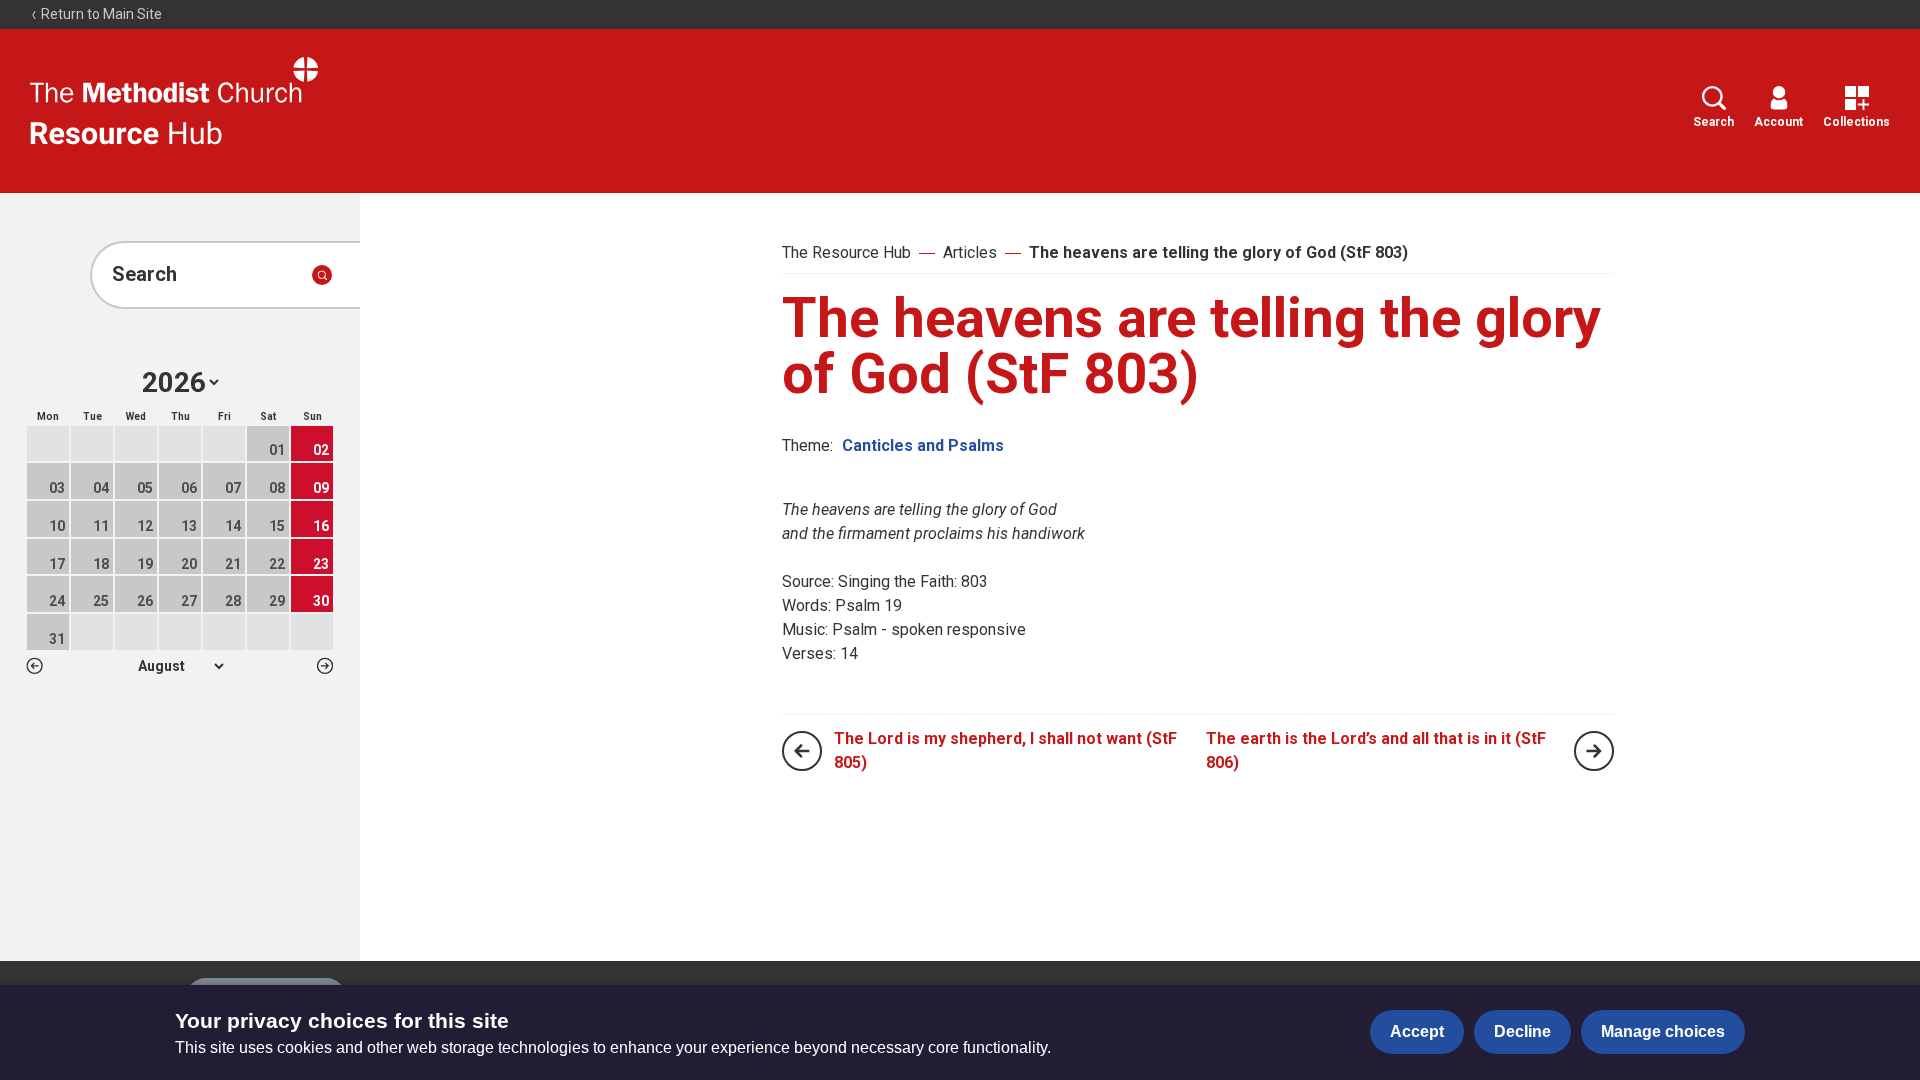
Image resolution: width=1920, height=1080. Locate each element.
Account (1778, 122)
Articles (970, 252)
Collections (1856, 122)
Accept (1417, 1031)
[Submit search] (322, 275)
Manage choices (1663, 1031)
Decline (1522, 1031)
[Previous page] (802, 751)
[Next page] (1594, 751)
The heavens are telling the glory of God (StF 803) (1218, 252)
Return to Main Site (100, 14)
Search (1713, 122)
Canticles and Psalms (923, 445)
